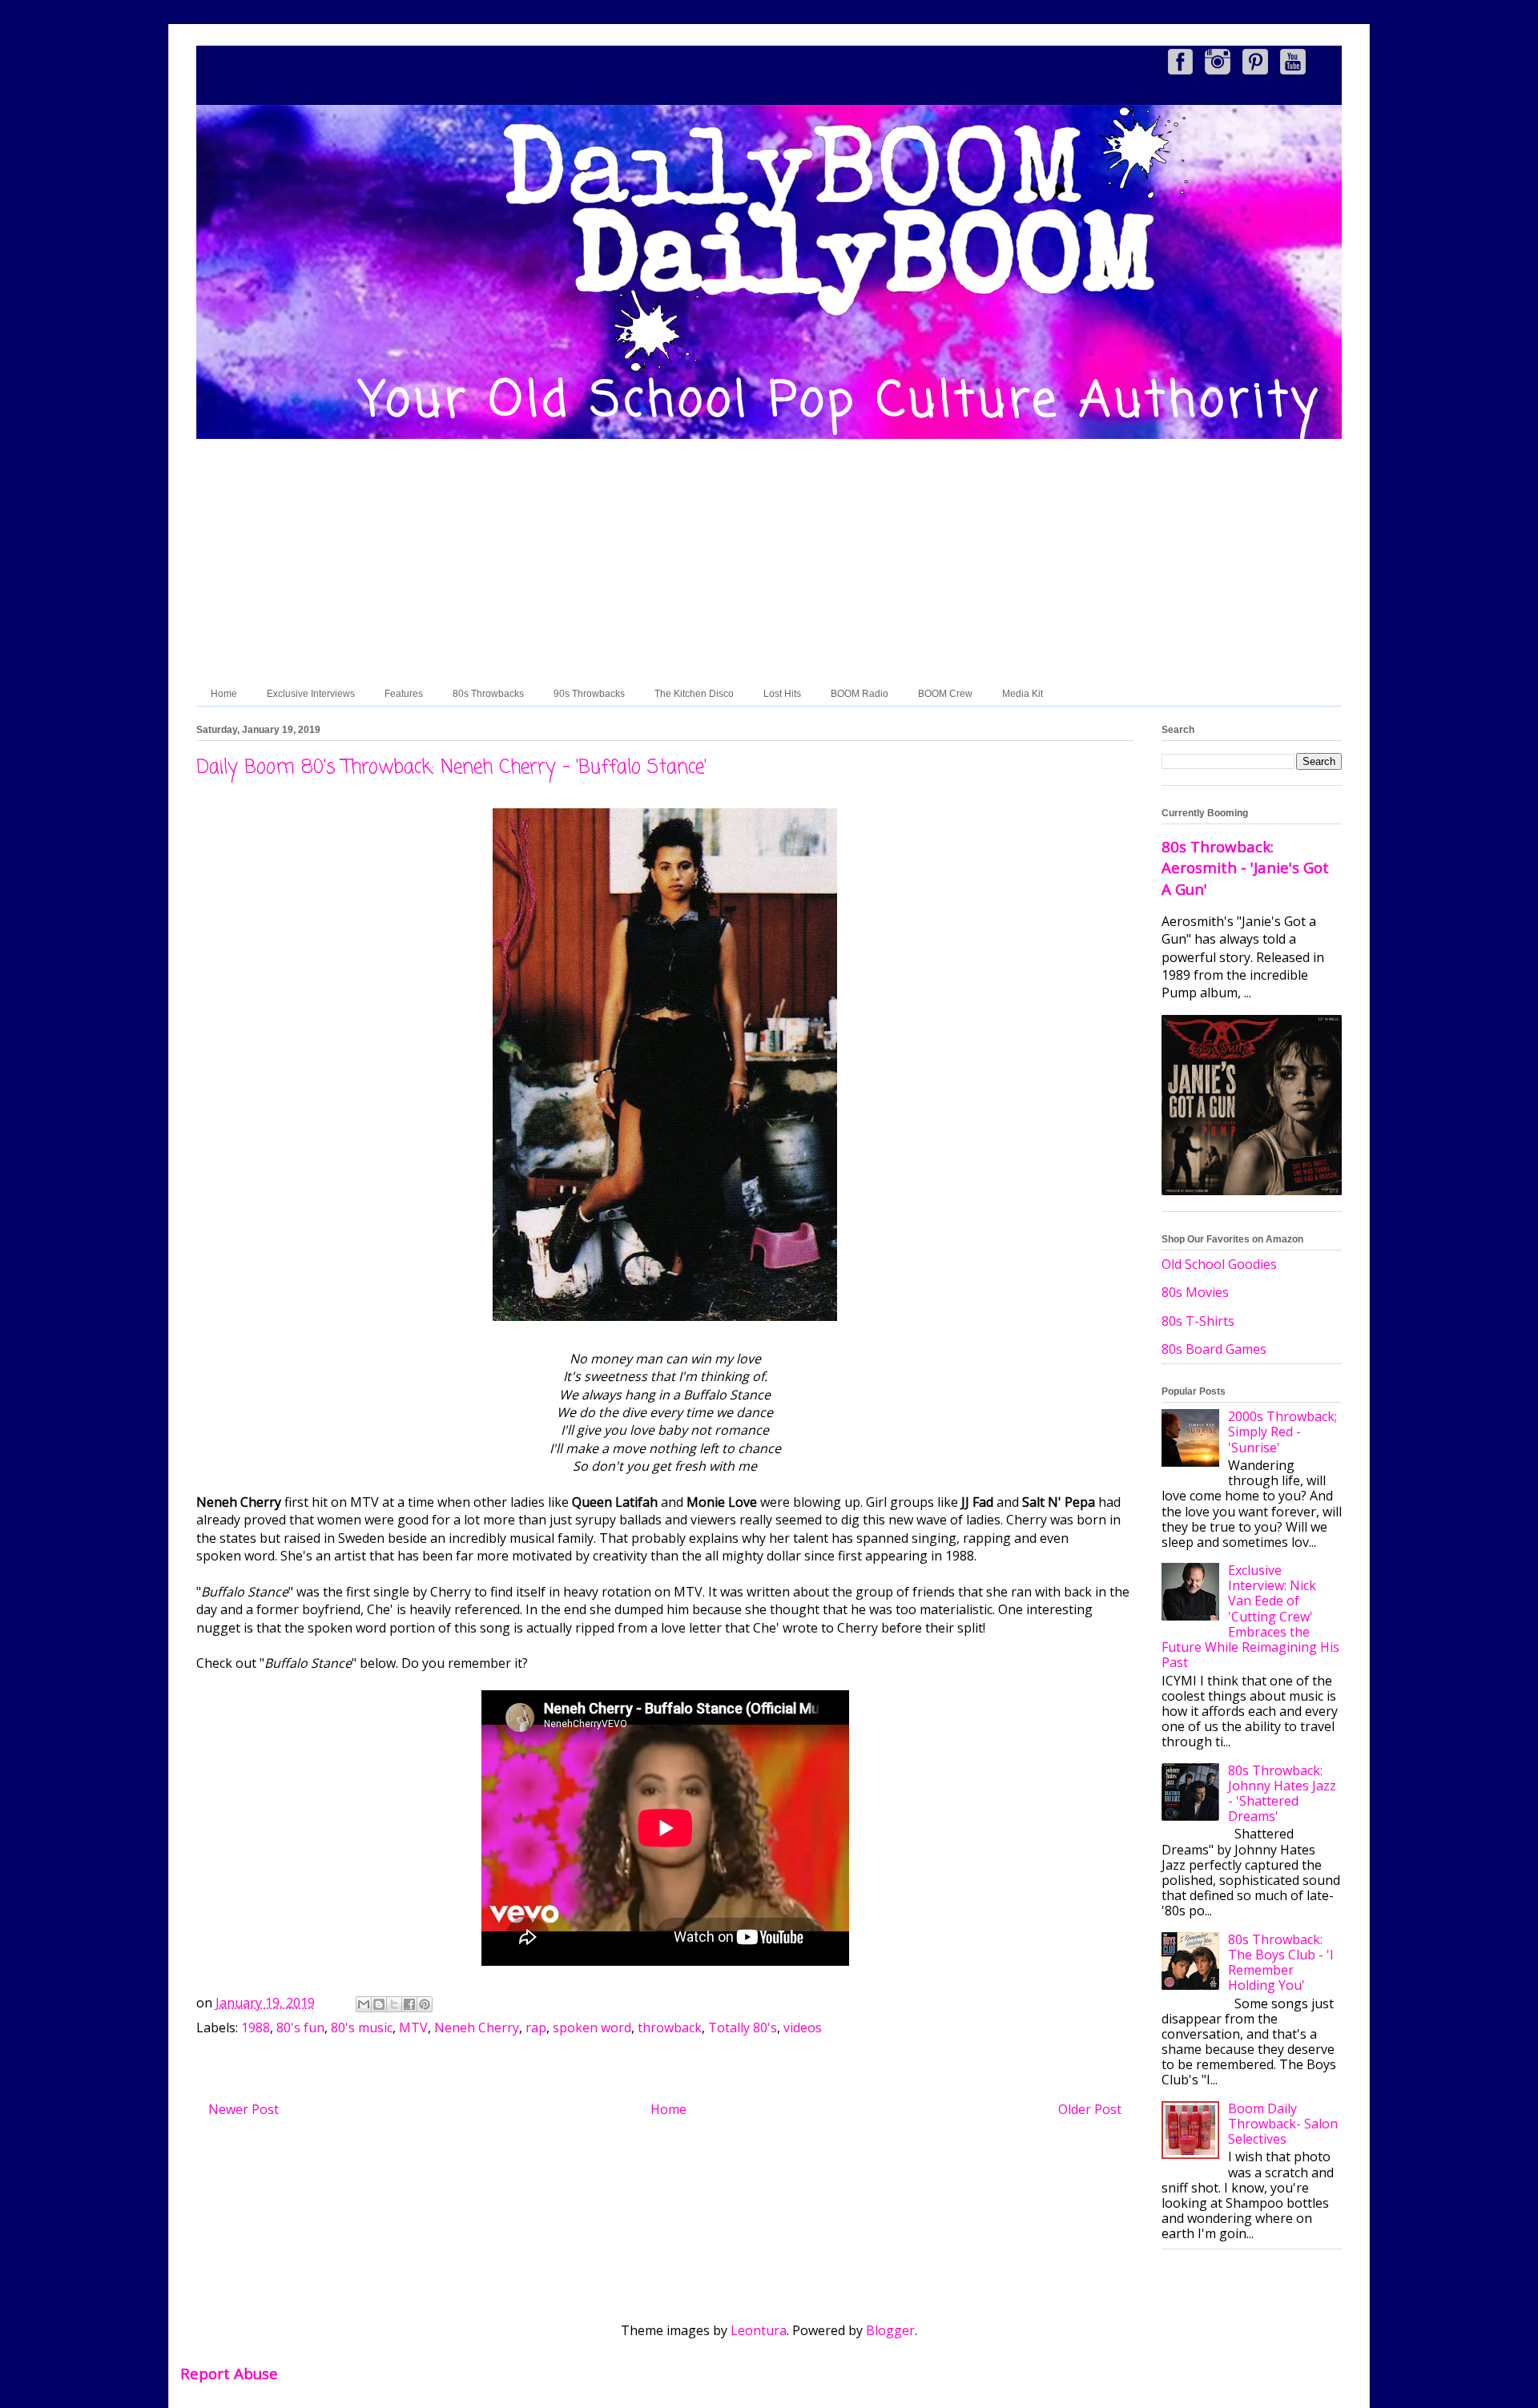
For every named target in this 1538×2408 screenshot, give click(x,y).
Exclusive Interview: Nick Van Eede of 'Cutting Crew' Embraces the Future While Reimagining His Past (1250, 1616)
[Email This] (364, 2004)
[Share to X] (394, 2004)
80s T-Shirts (1198, 1321)
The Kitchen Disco (694, 694)
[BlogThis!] (379, 2004)
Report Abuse (229, 2373)
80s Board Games (1214, 1349)
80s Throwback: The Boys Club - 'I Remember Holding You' (1281, 1963)
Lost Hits (782, 694)
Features (404, 694)
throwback (670, 2027)
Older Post (1090, 2109)
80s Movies (1195, 1292)
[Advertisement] (769, 562)
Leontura (759, 2330)
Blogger (890, 2330)
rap (536, 2027)
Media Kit (1023, 694)
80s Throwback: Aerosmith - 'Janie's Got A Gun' (1245, 867)
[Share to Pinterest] (425, 2004)
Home (224, 694)
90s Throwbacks (589, 694)
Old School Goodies (1219, 1264)
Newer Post (244, 2109)
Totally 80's (743, 2027)
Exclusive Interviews (311, 694)
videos (803, 2027)
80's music (362, 2027)
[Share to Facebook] (409, 2004)
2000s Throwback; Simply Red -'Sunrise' (1282, 1432)
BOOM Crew (945, 694)
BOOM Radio (860, 694)
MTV (413, 2027)
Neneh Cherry (477, 2027)
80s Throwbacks (488, 694)
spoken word (592, 2027)
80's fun (300, 2027)
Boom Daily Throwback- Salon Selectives (1283, 2124)
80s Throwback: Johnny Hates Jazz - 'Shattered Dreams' (1282, 1794)
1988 (256, 2027)
